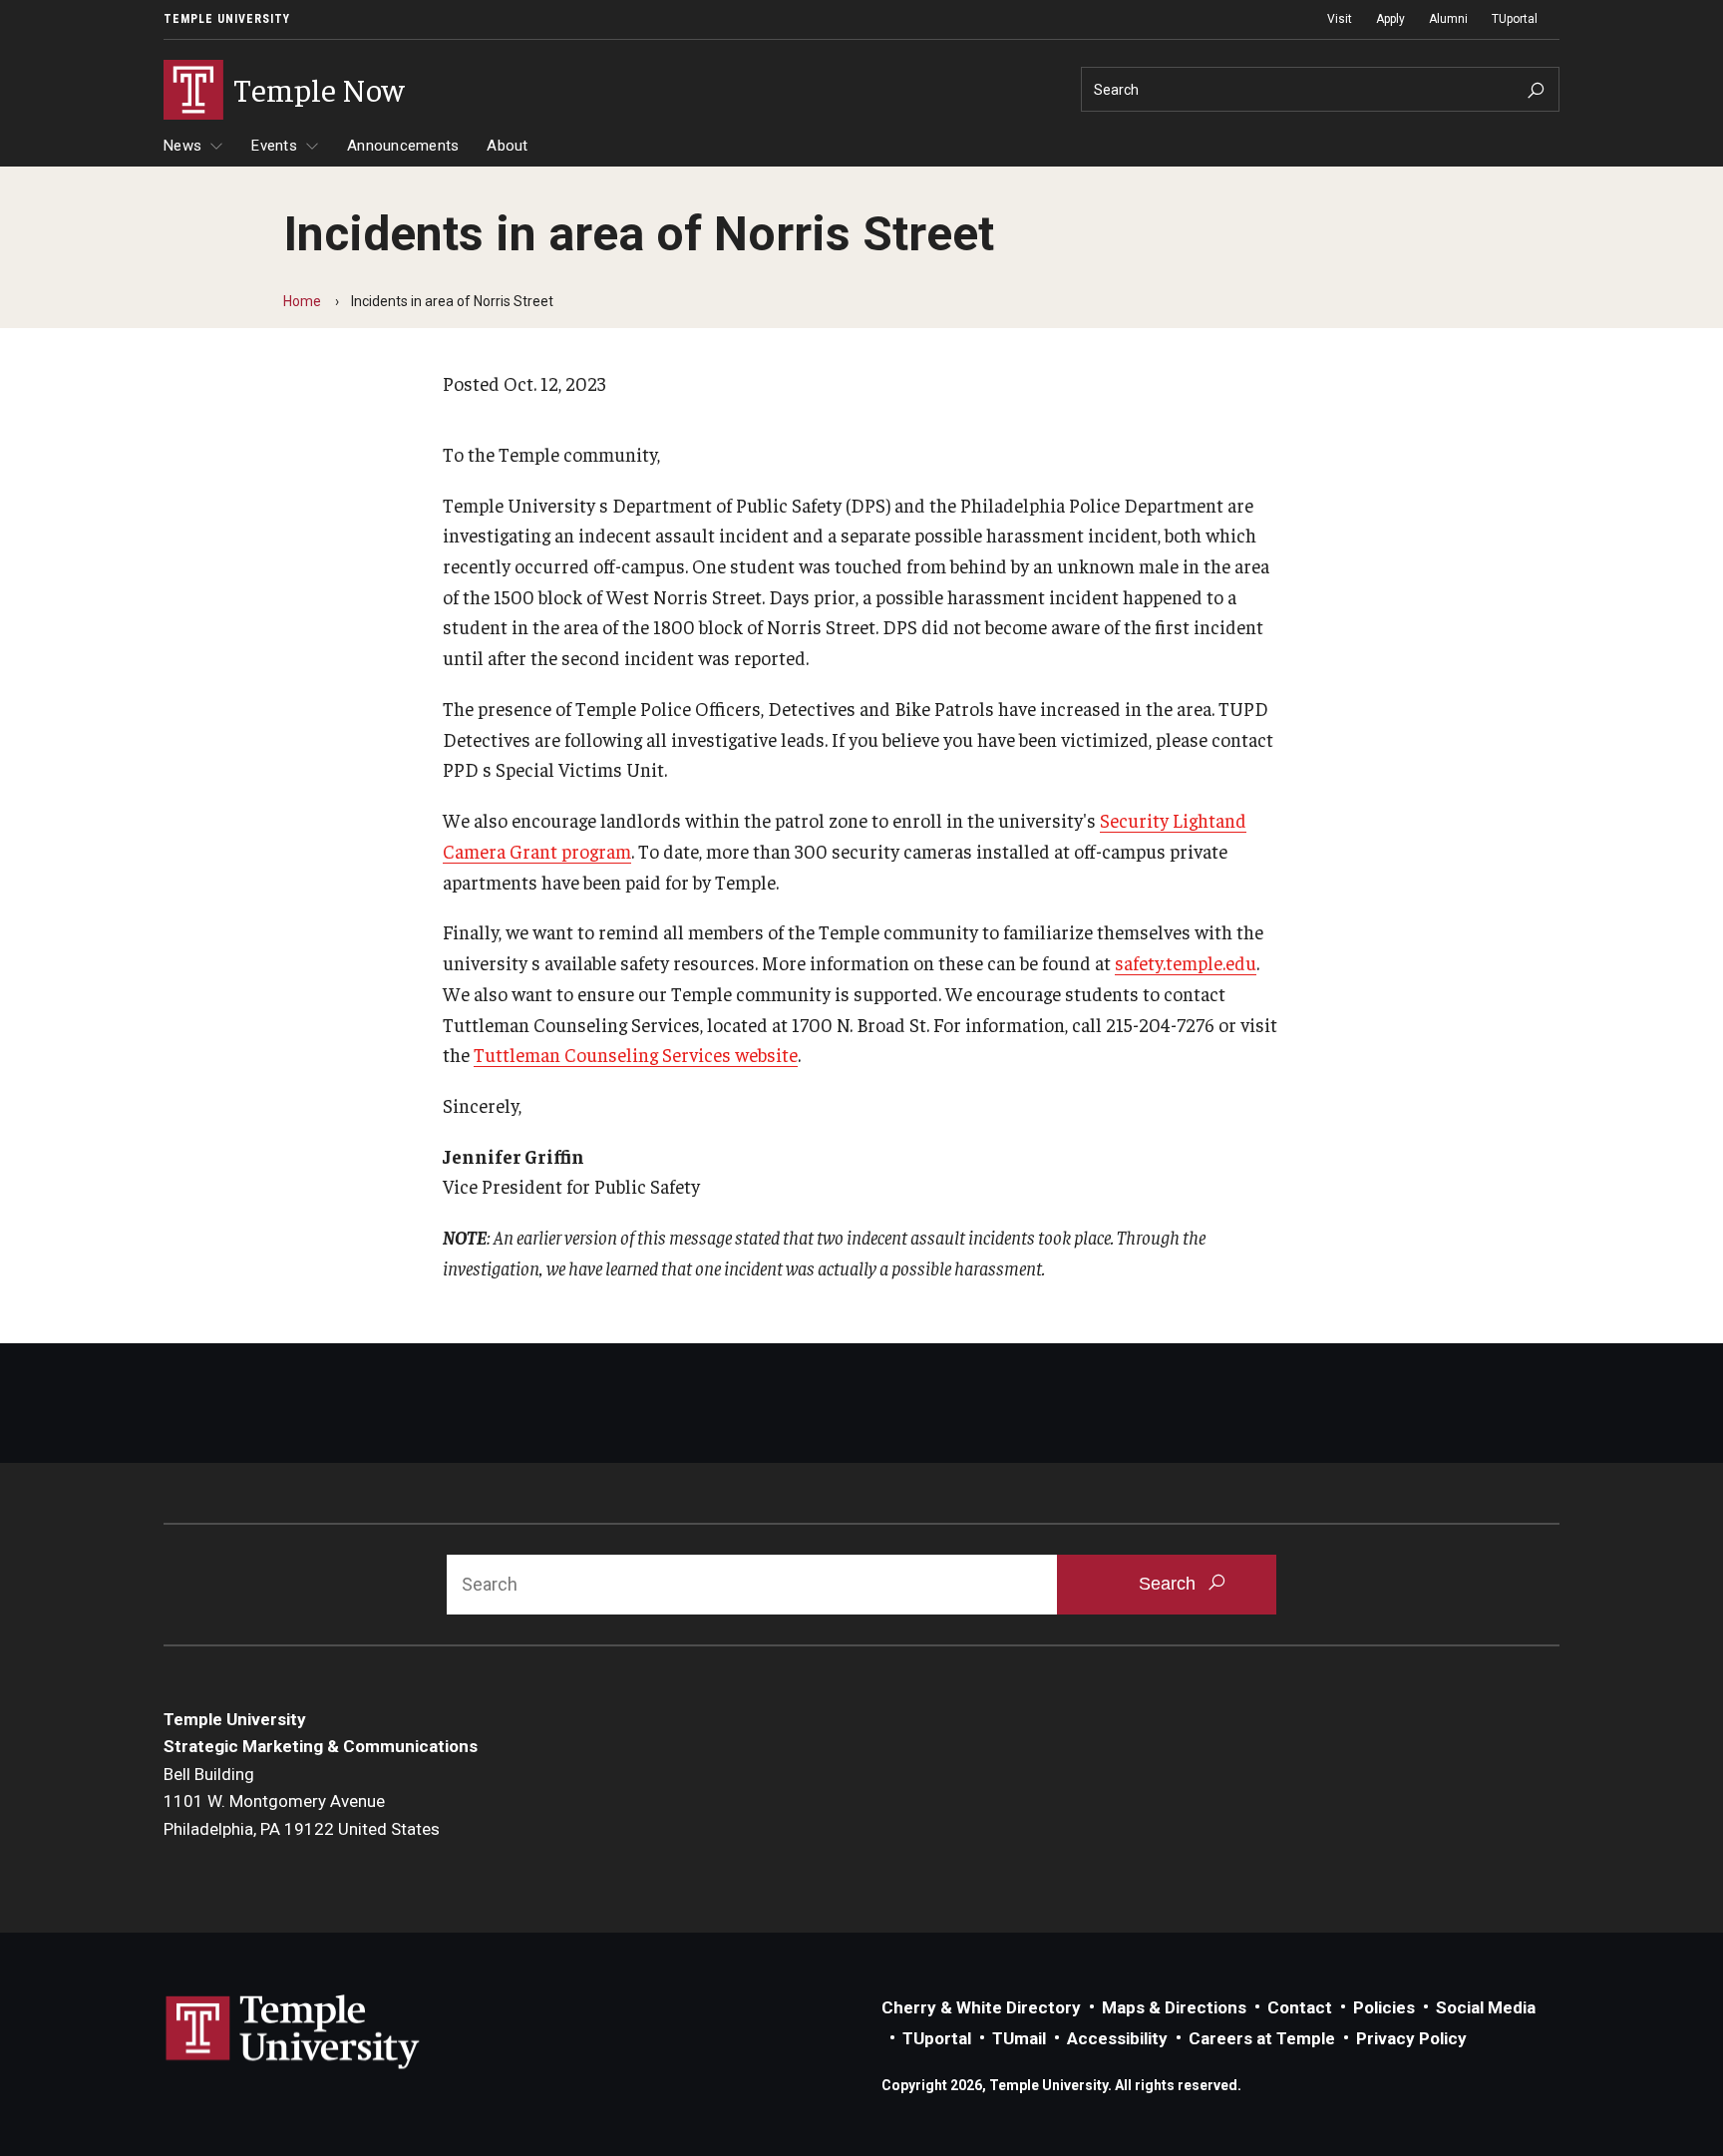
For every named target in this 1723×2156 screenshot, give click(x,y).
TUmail (1019, 2038)
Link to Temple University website (293, 2032)
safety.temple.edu (1186, 962)
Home (302, 301)
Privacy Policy (1411, 2038)
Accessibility (1117, 2038)
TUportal (1515, 19)
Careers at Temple (1262, 2038)
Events (274, 146)
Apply (1390, 19)
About (507, 146)
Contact (1300, 2007)
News (182, 146)
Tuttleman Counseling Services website (636, 1054)
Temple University (227, 19)
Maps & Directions (1174, 2007)
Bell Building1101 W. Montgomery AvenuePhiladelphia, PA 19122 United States (302, 1801)
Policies (1384, 2007)
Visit (1340, 19)
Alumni (1448, 19)
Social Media (1486, 2007)
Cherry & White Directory (981, 2007)
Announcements (403, 146)
